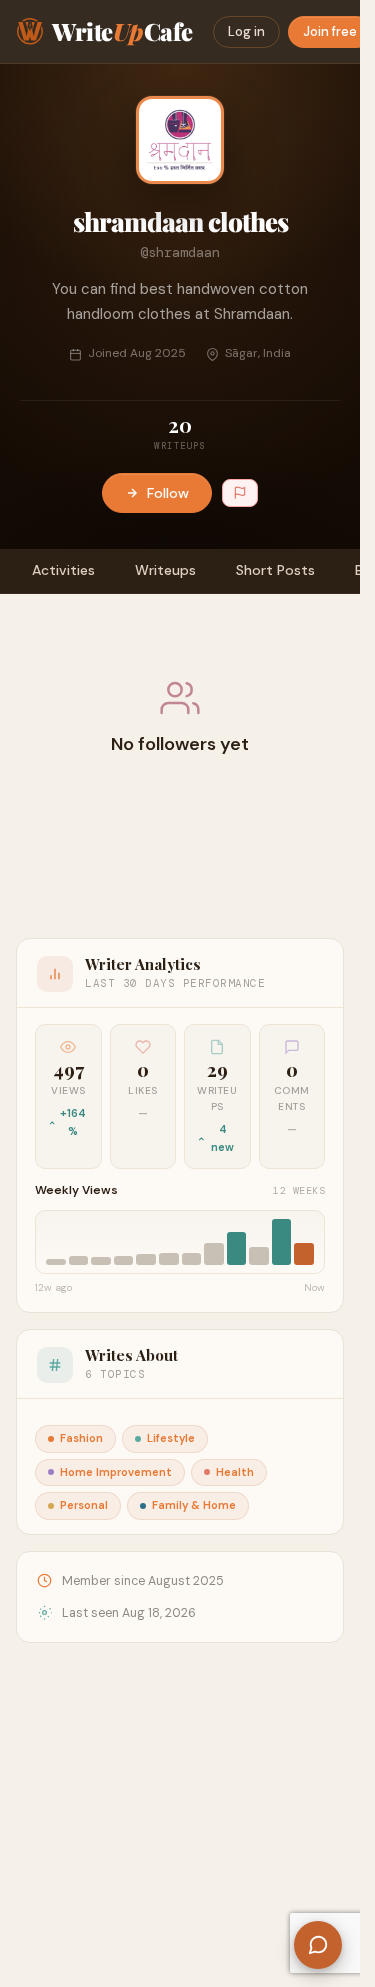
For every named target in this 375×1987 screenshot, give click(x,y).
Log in (246, 31)
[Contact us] (318, 1945)
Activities (63, 570)
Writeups (165, 570)
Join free (330, 31)
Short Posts (275, 570)
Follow (168, 493)
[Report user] (240, 493)
